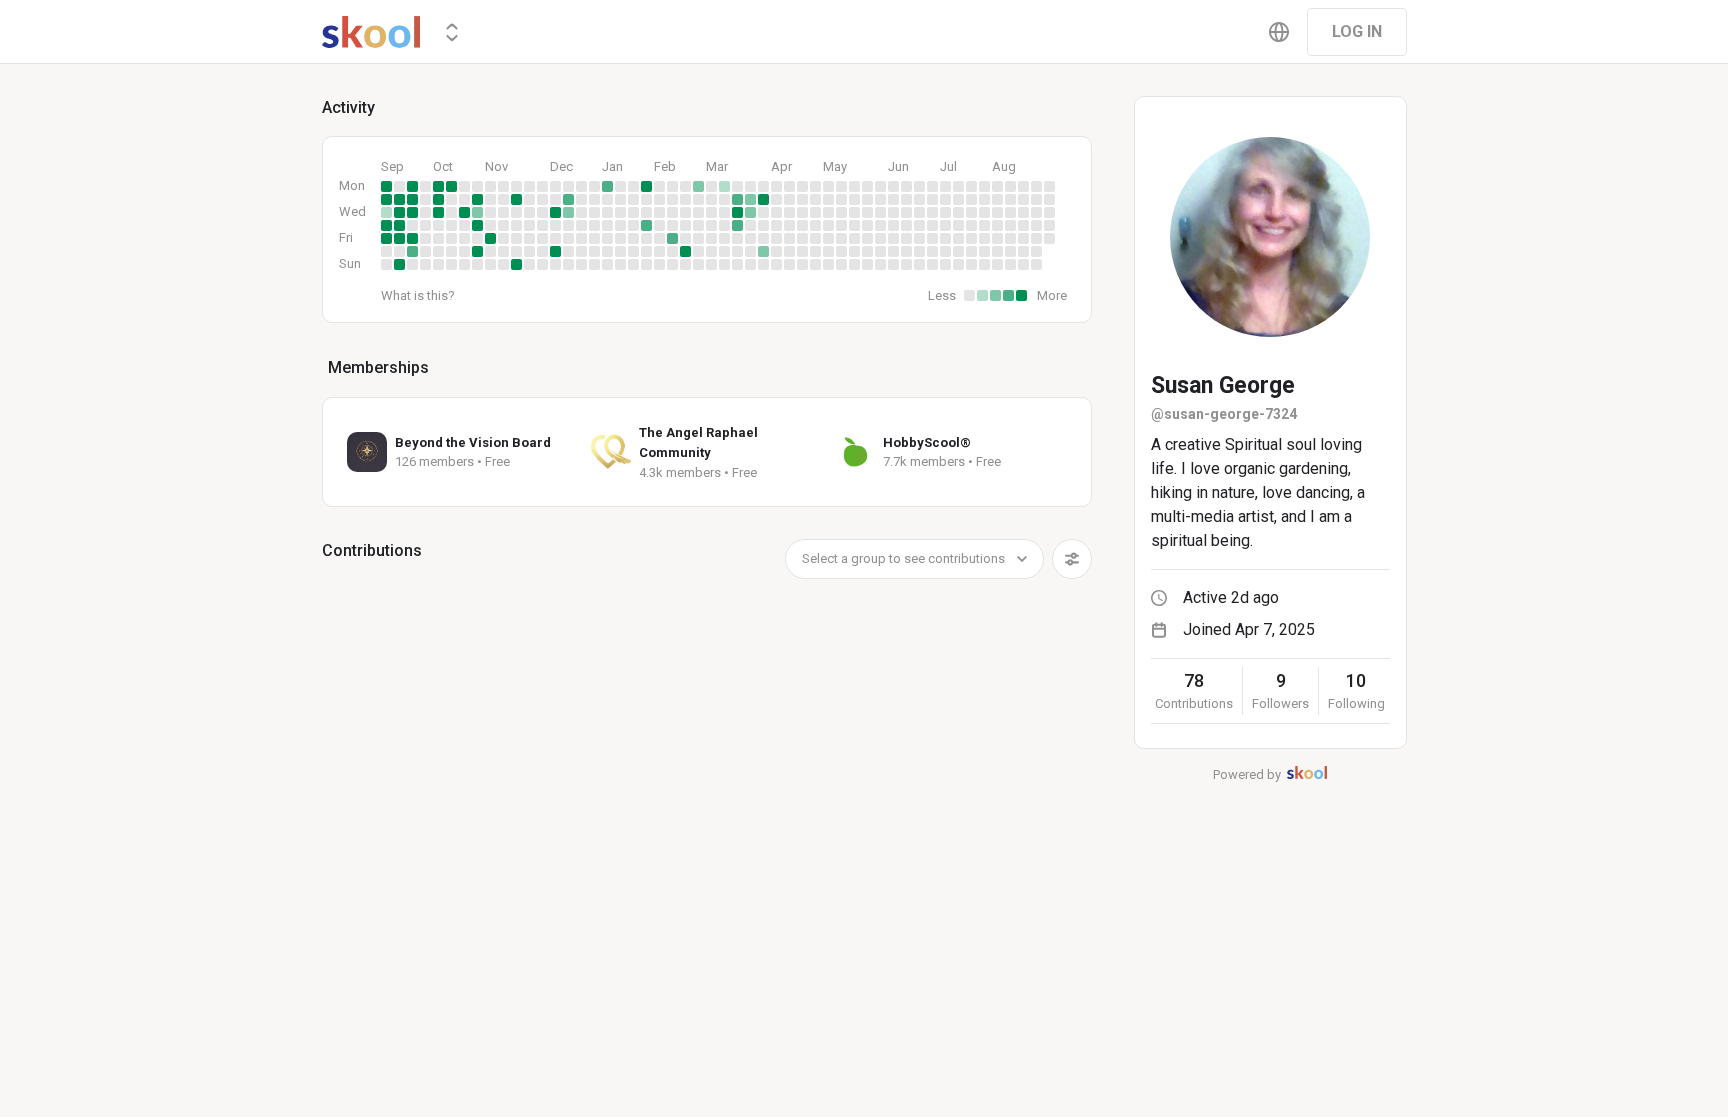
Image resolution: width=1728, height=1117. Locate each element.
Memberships (378, 367)
